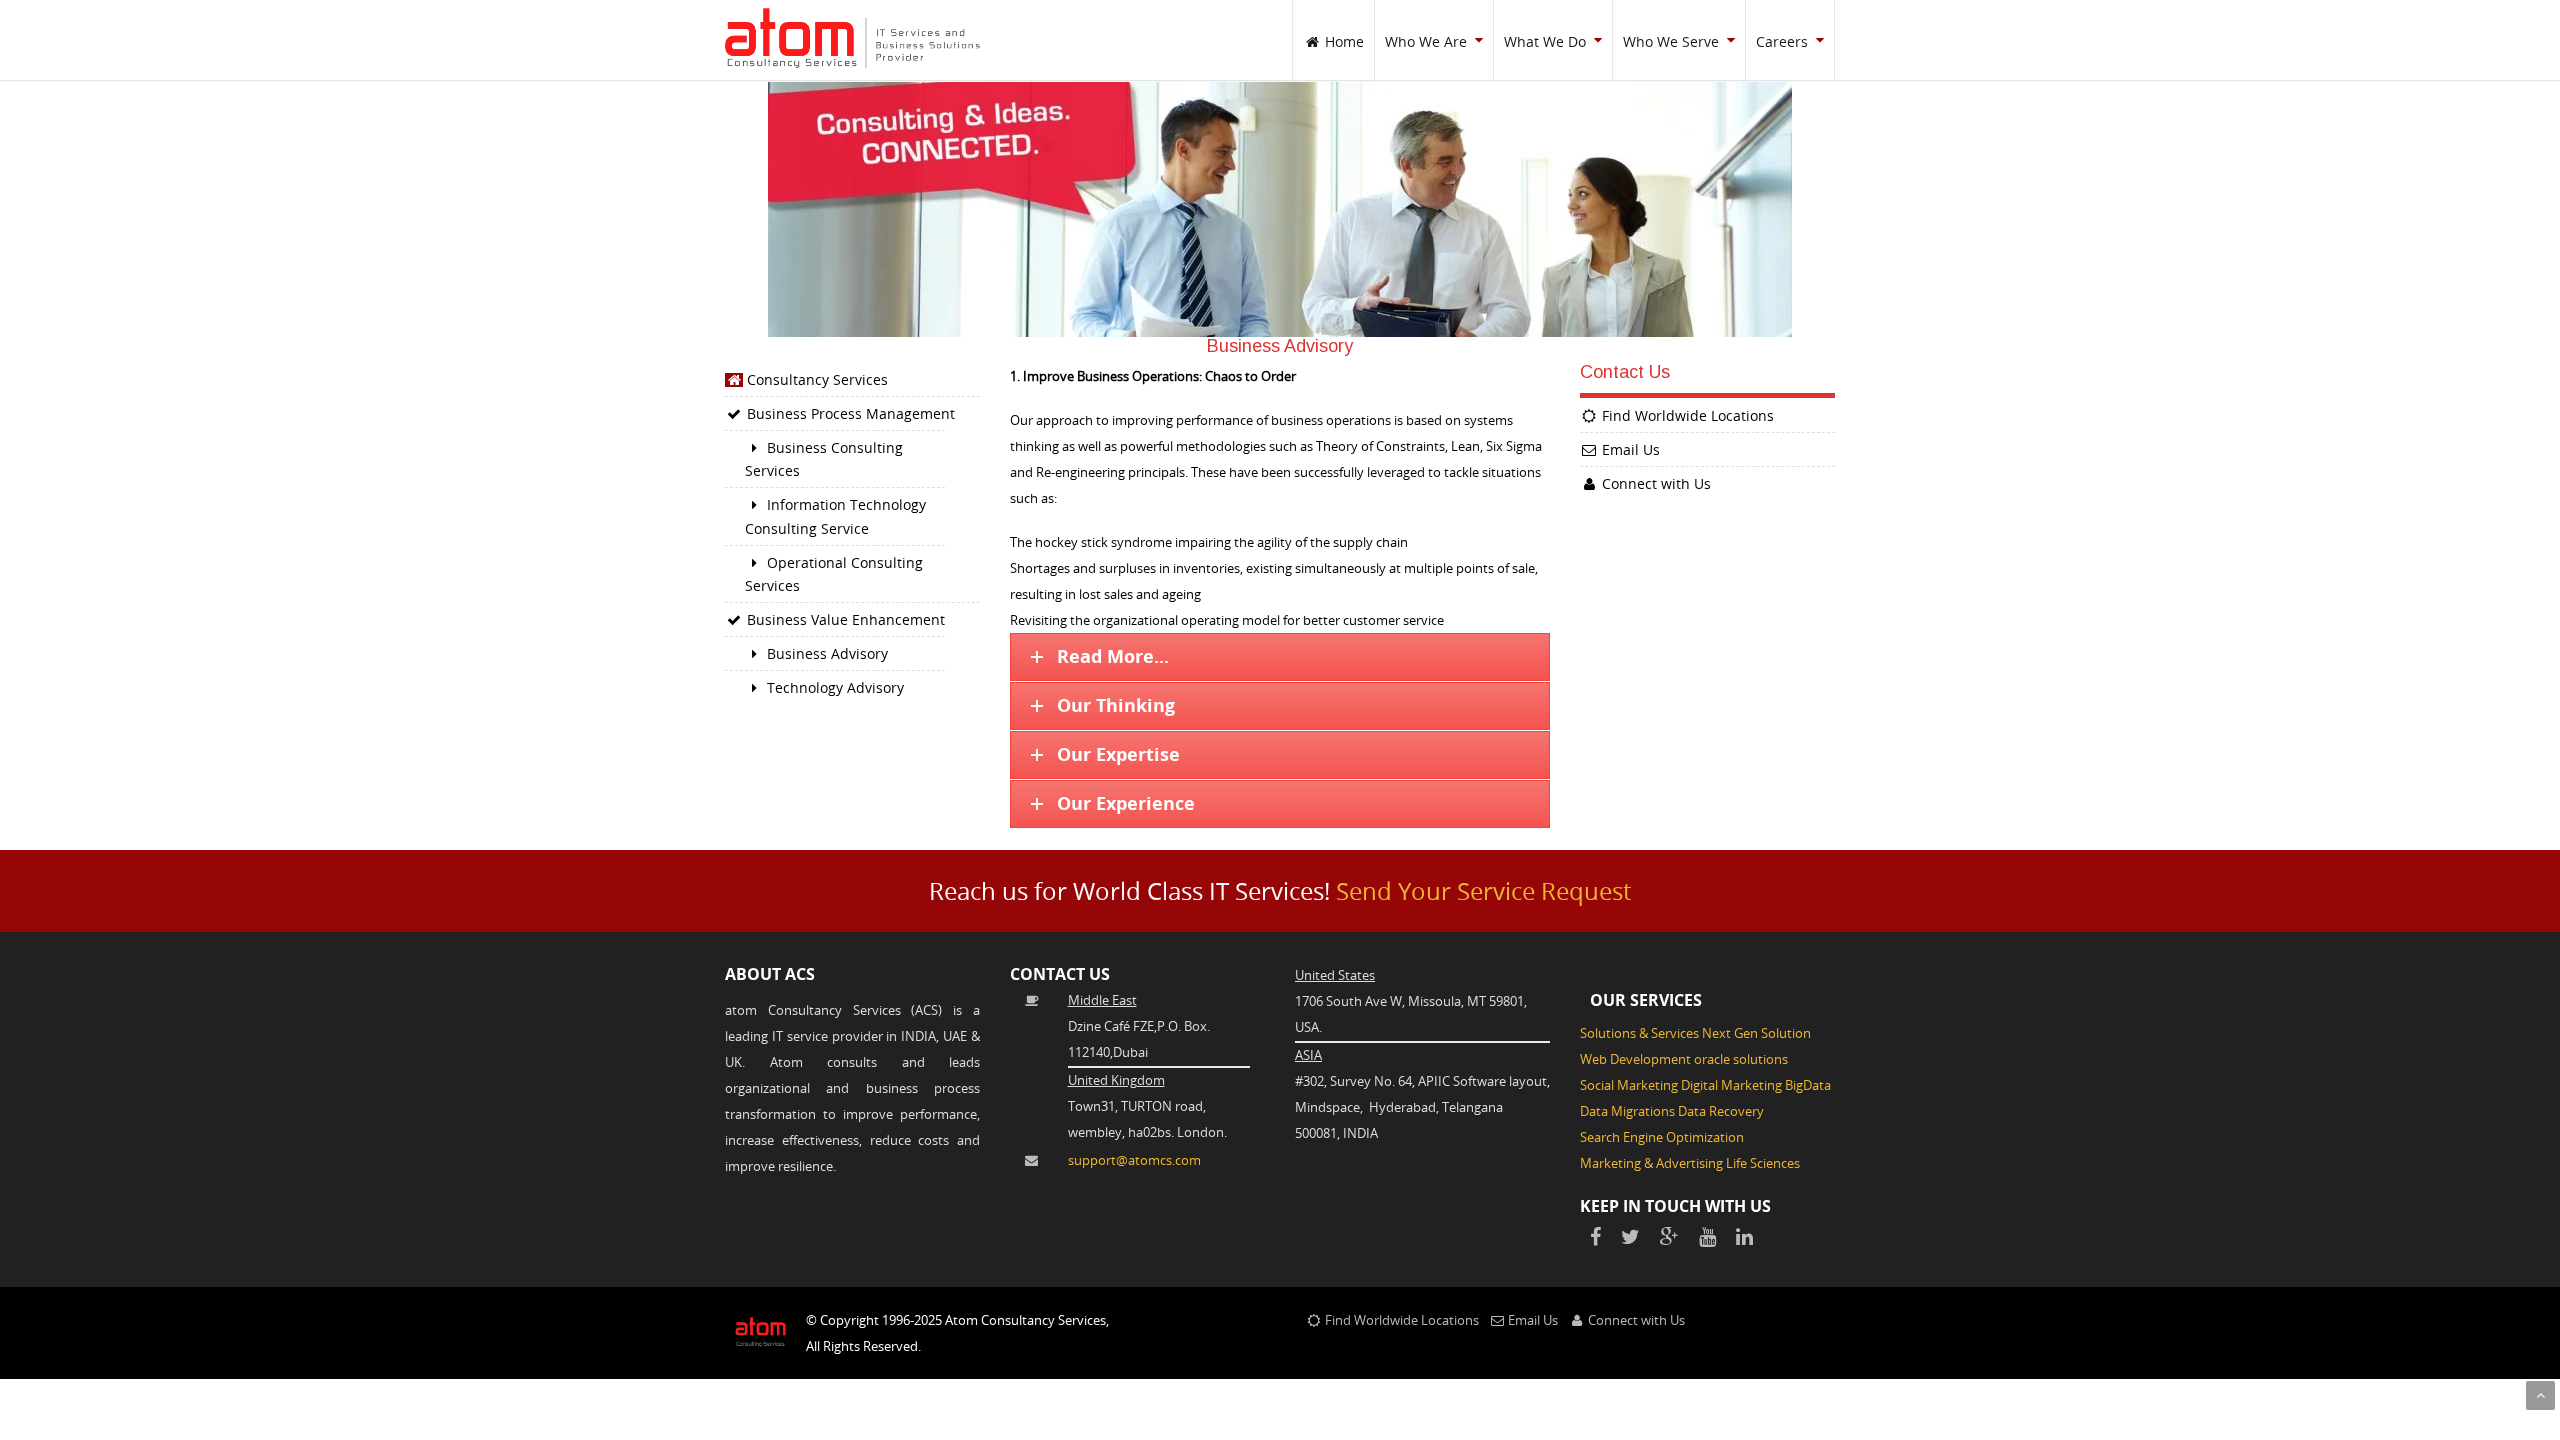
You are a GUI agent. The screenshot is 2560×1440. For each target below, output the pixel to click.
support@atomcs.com (1134, 1160)
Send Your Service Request (1483, 891)
